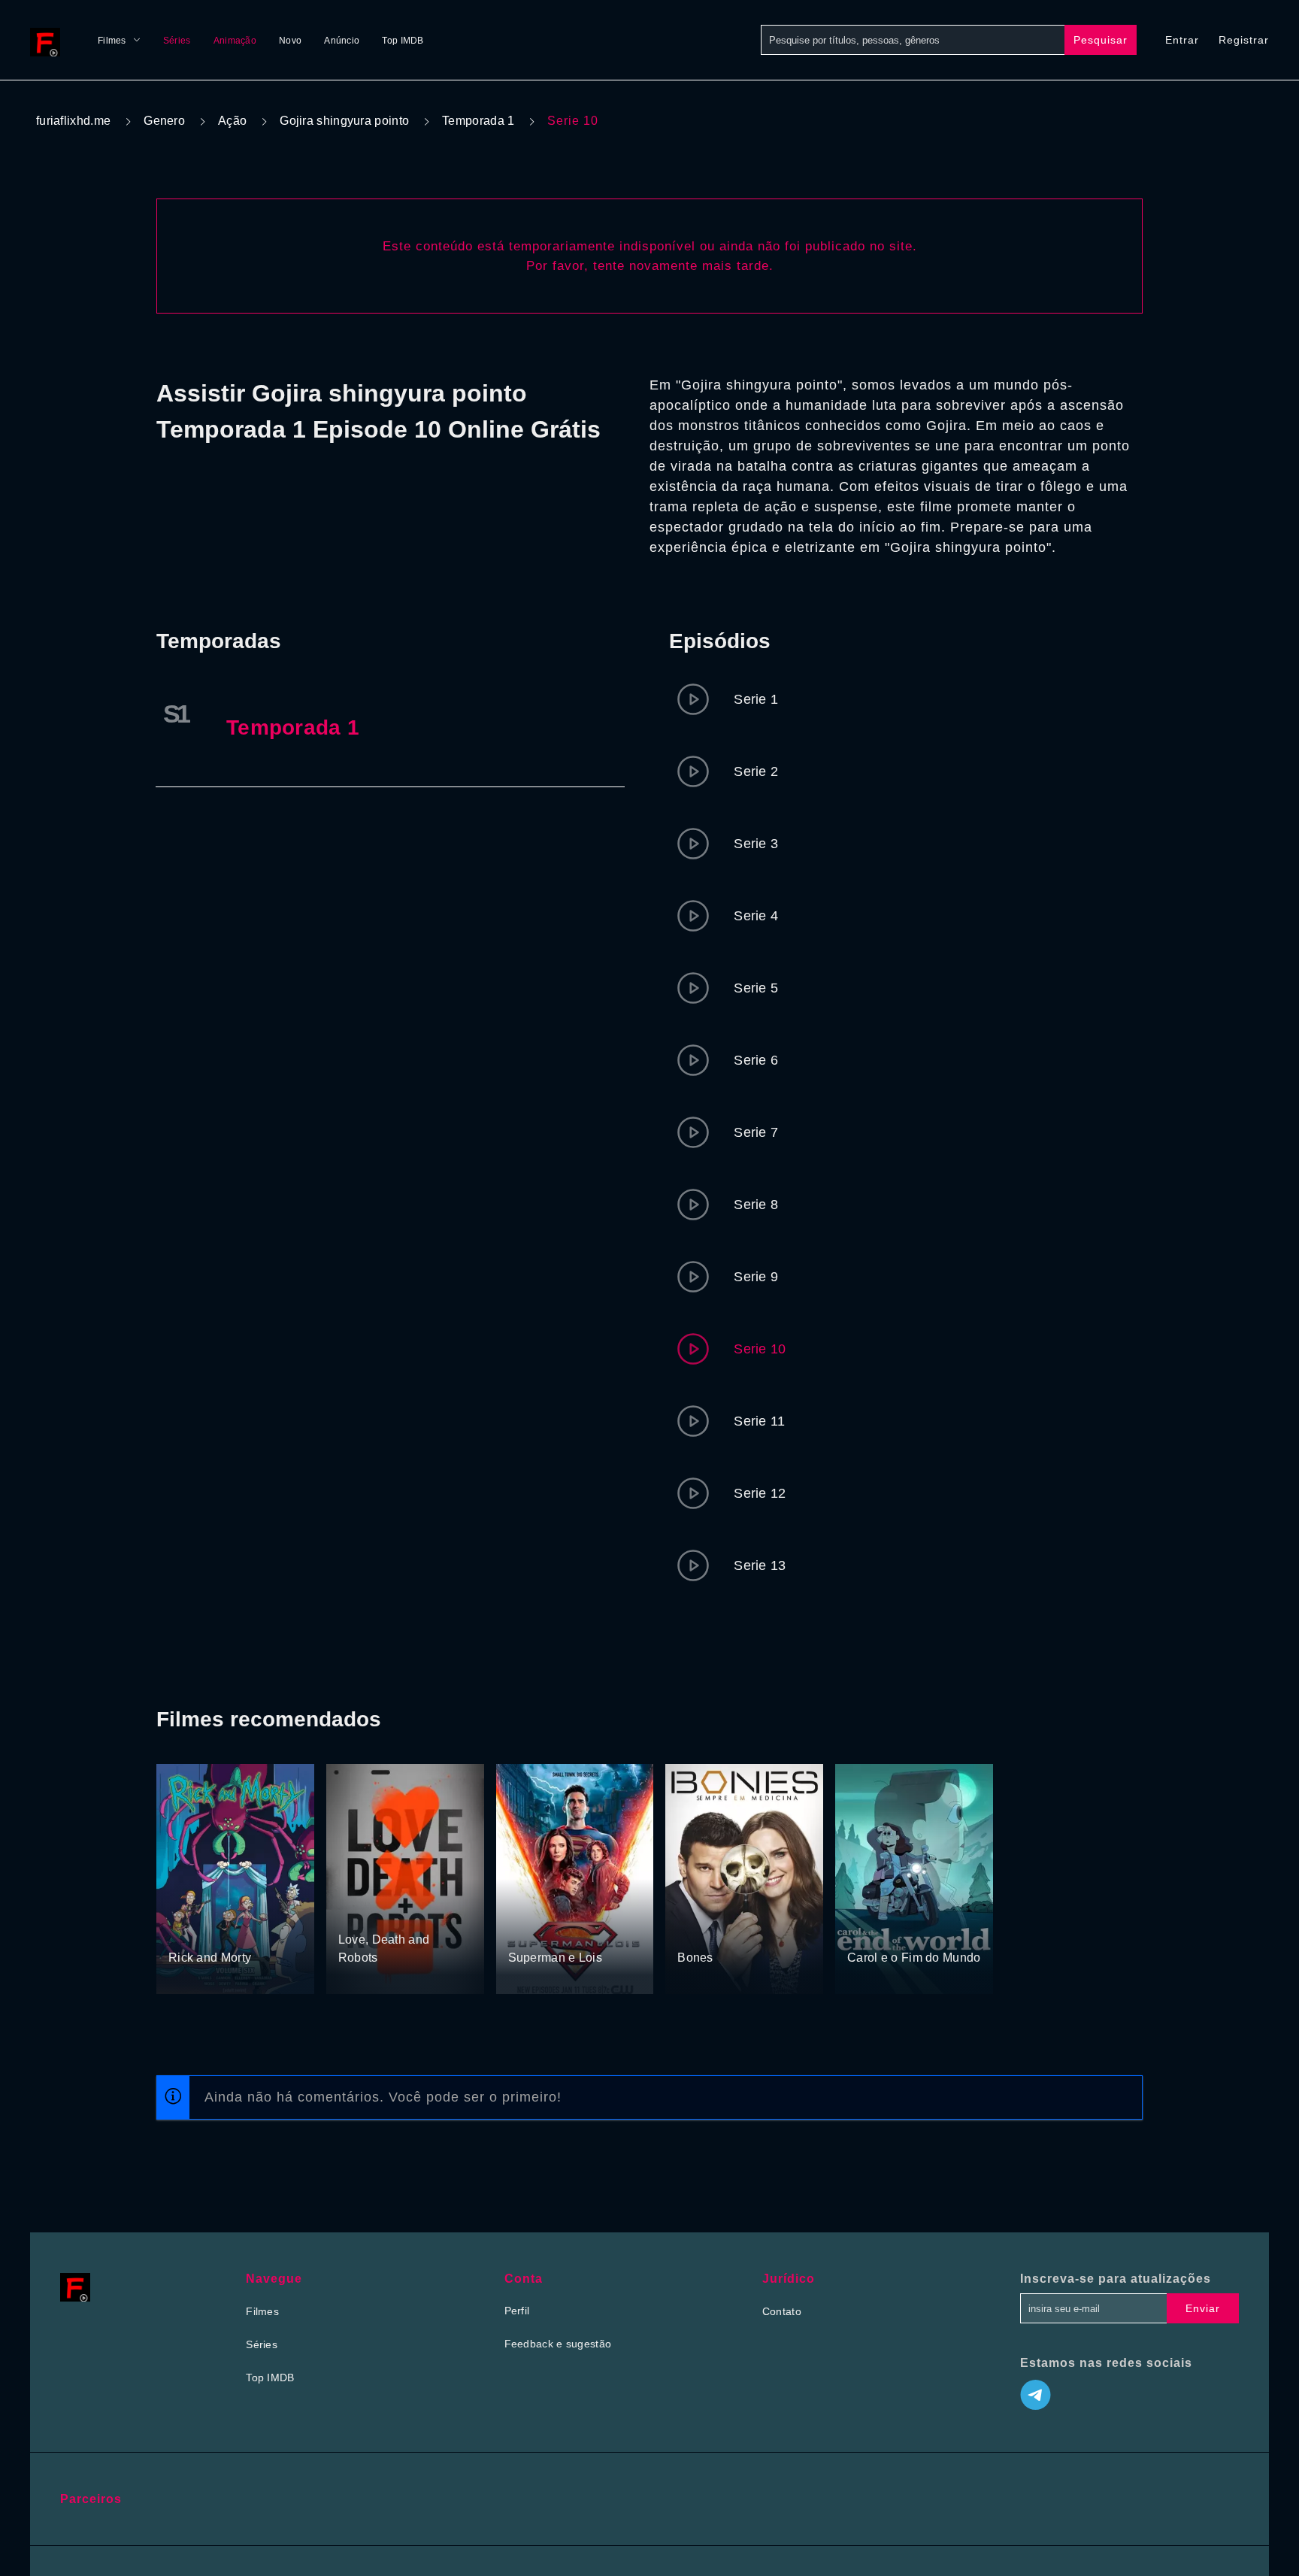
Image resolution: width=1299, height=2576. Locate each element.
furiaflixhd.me (73, 121)
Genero (164, 121)
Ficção (407, 1912)
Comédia (191, 1930)
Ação (232, 121)
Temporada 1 (478, 121)
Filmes (112, 41)
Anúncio (342, 41)
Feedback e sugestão (558, 2344)
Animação (235, 41)
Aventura (530, 1930)
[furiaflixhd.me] (49, 40)
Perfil (517, 2311)
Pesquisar (1101, 40)
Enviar (1203, 2308)
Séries (177, 41)
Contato (782, 2311)
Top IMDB (403, 41)
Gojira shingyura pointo (344, 121)
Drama (573, 1930)
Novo (290, 41)
